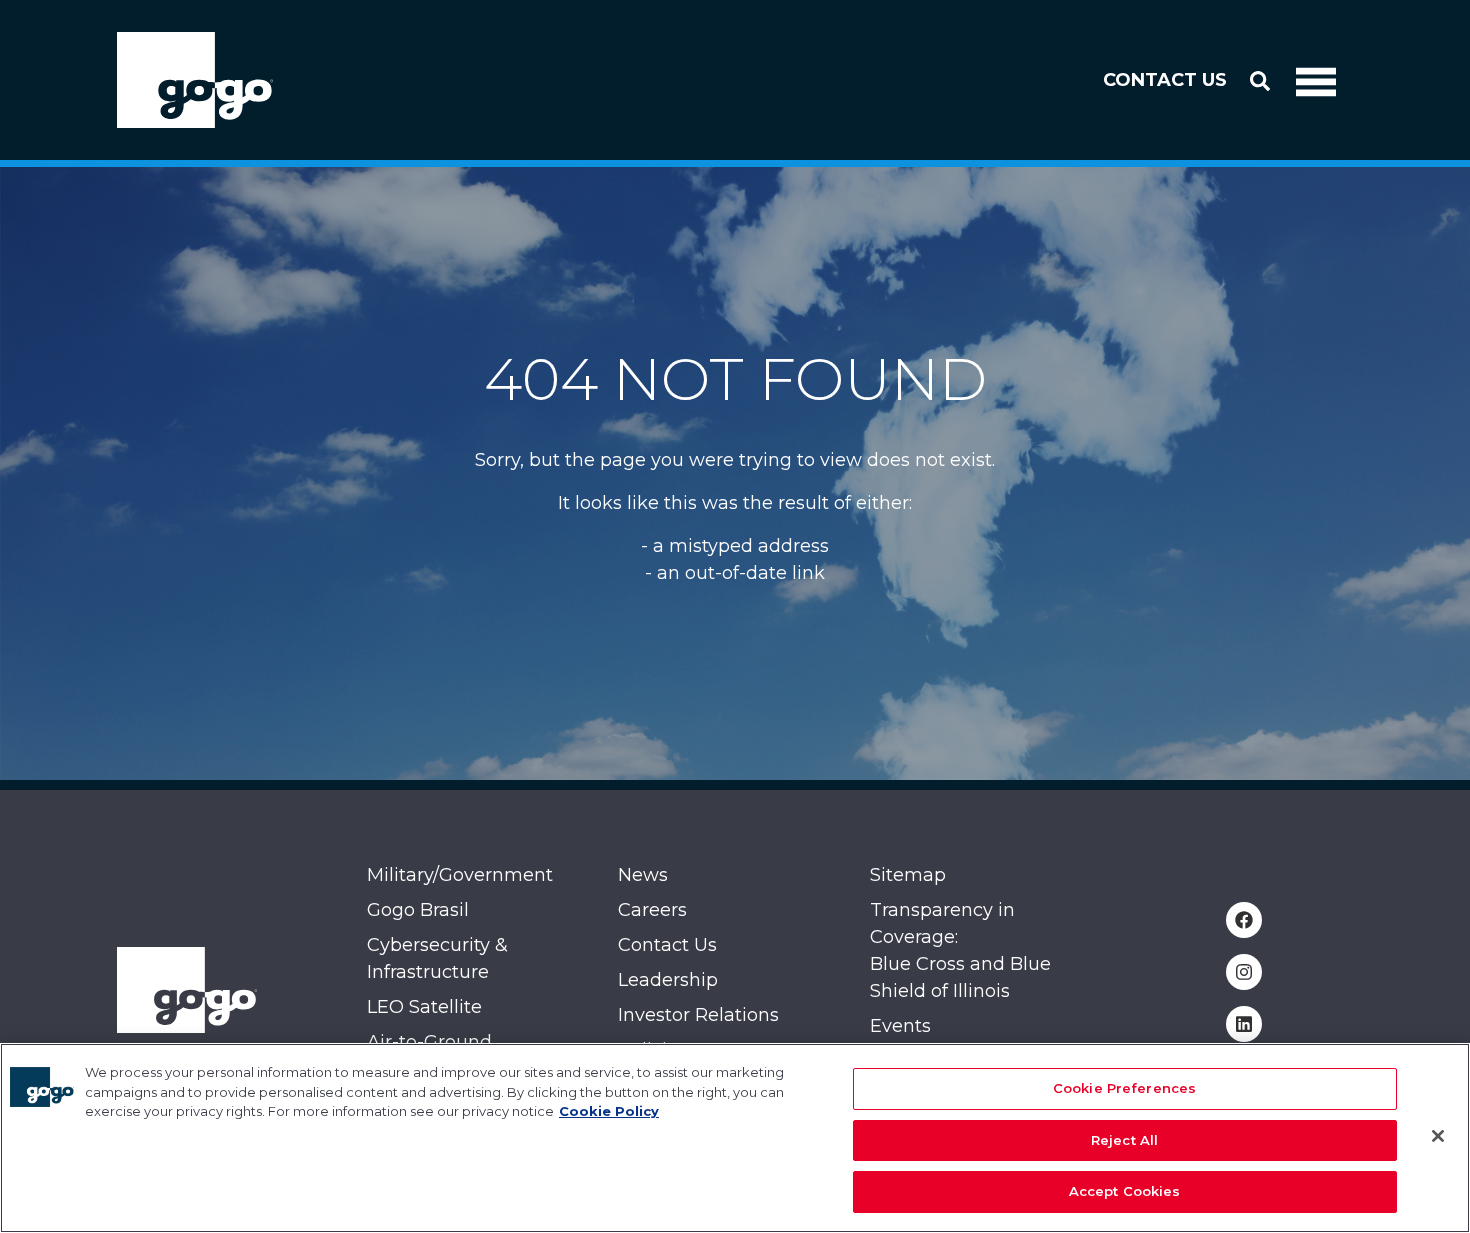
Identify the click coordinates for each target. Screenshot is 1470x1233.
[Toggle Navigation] (1316, 80)
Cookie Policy (609, 1111)
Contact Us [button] (1165, 80)
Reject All (1124, 1140)
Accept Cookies (1125, 1191)
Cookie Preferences (1124, 1088)
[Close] (1438, 1136)
